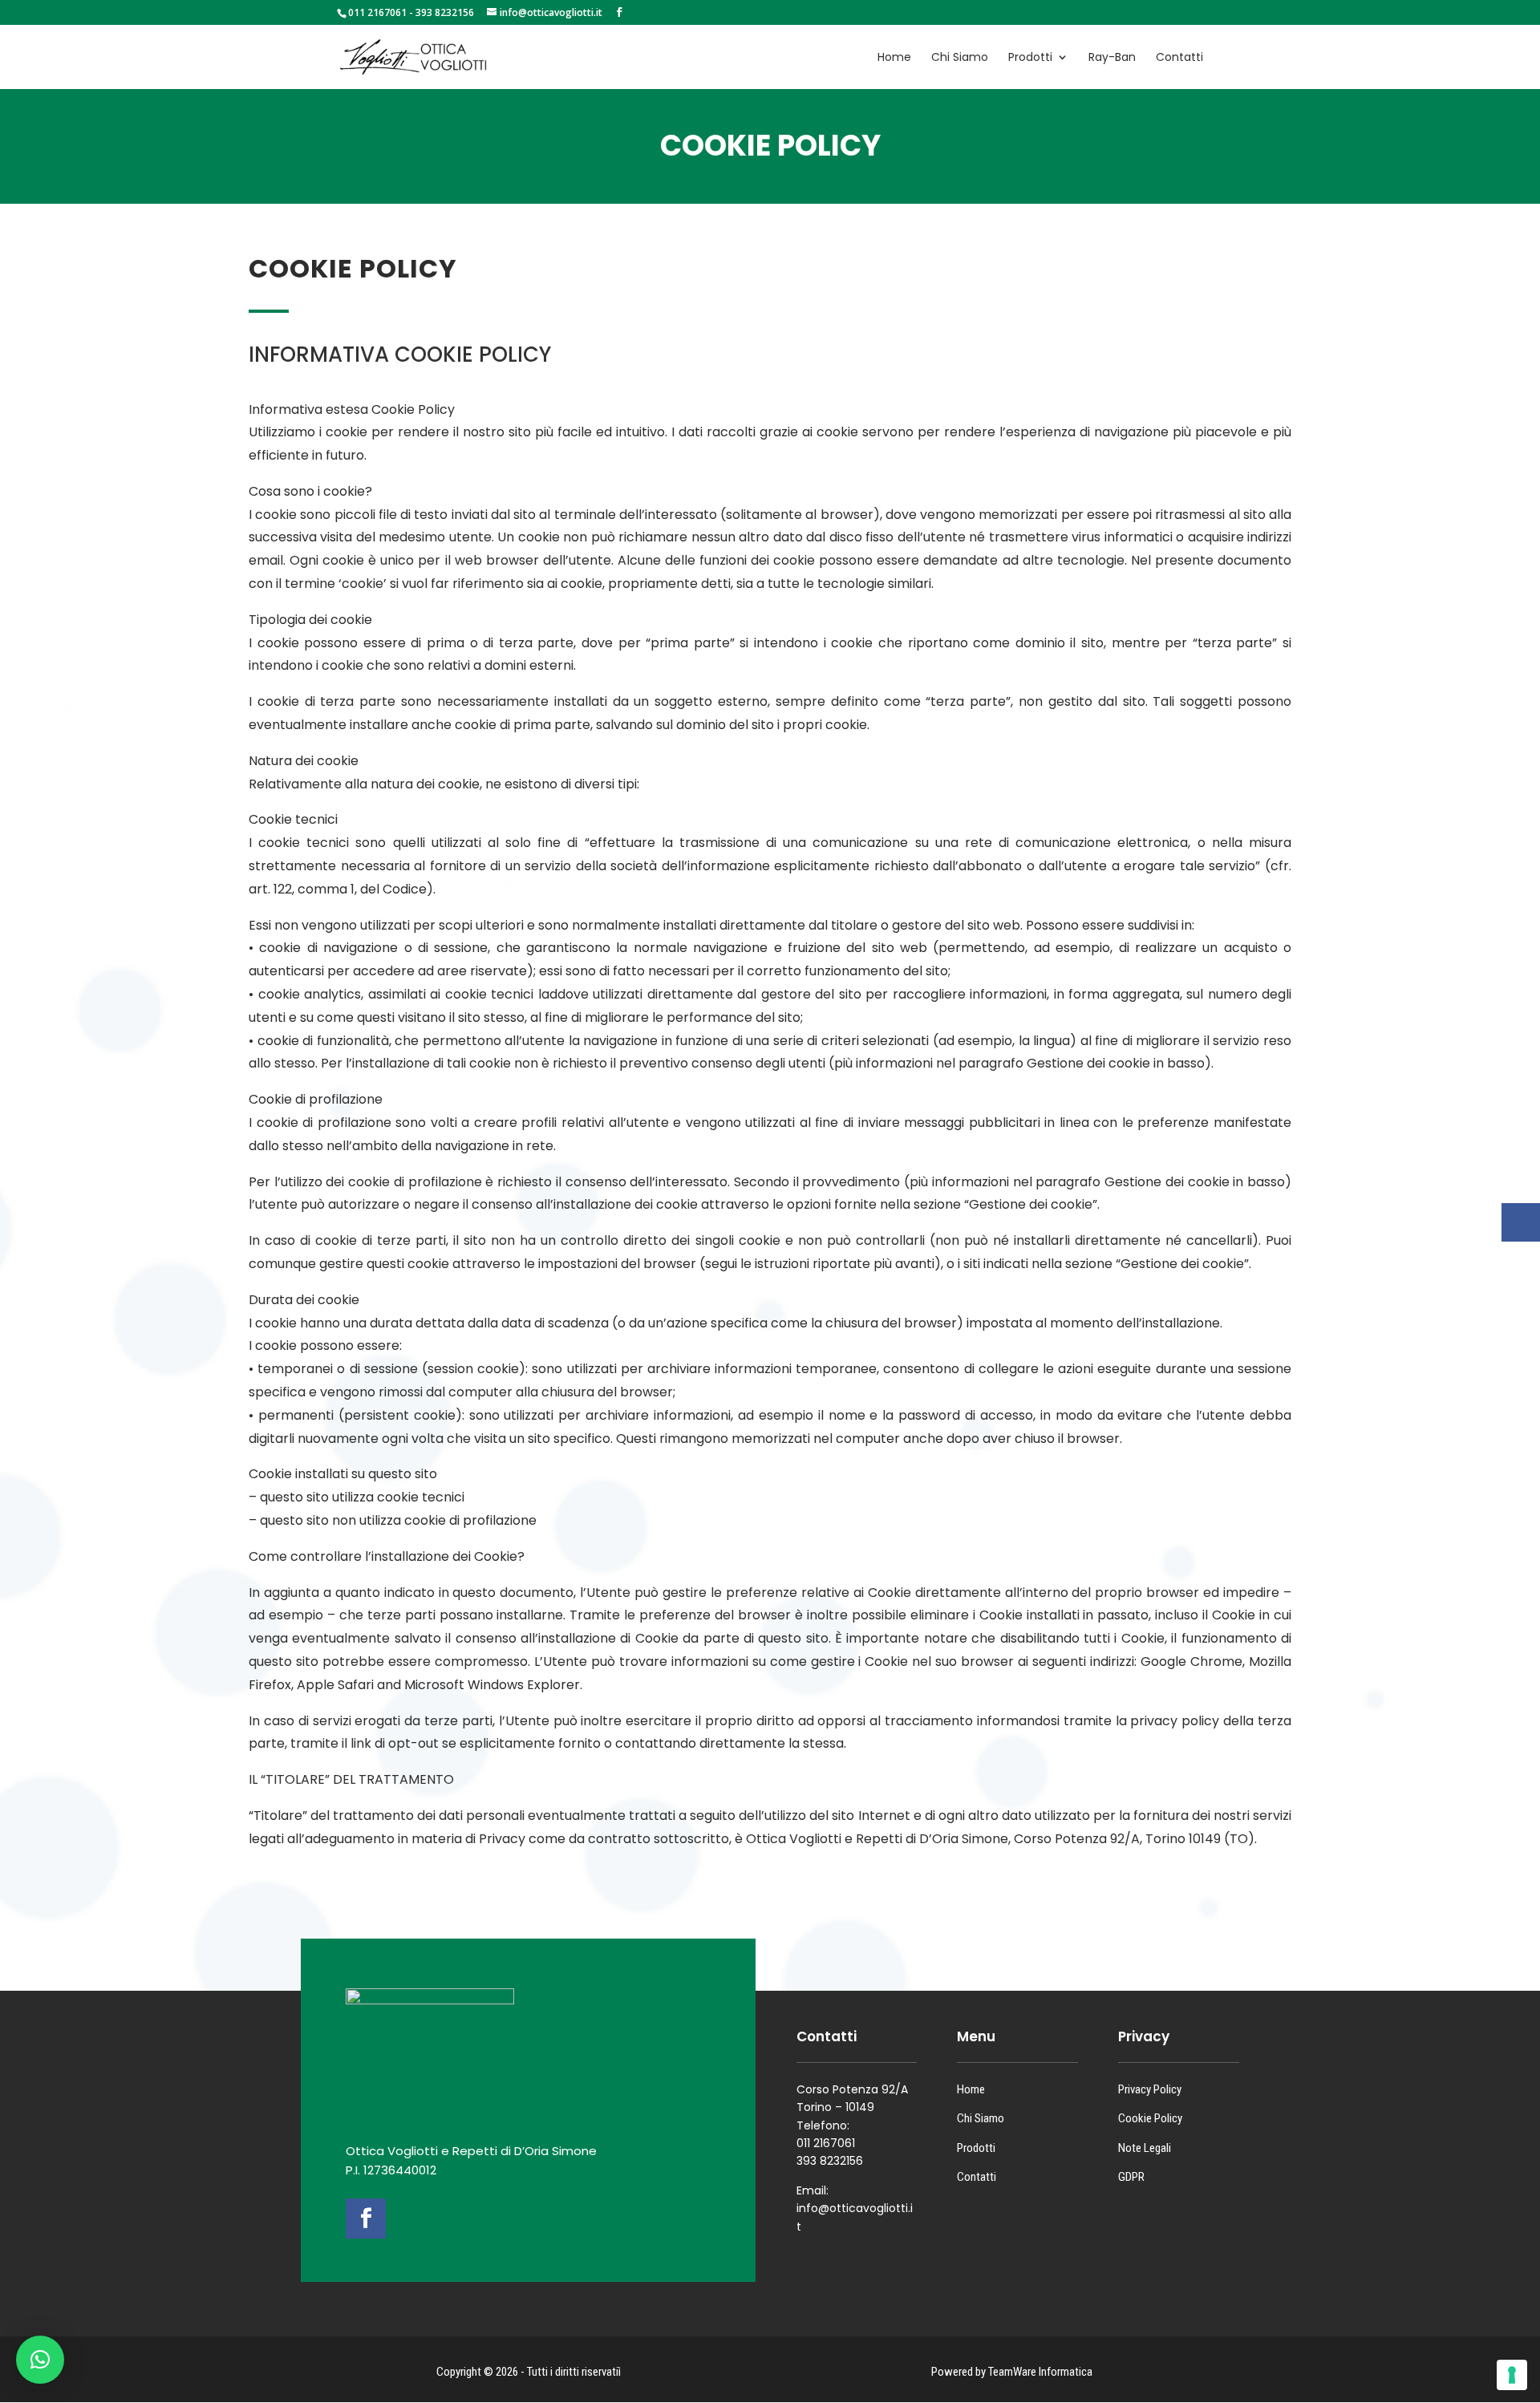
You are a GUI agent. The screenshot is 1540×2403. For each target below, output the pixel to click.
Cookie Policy (1150, 2118)
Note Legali (1145, 2148)
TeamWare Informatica (1040, 2372)
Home (971, 2089)
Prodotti (976, 2148)
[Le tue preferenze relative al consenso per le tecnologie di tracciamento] (1512, 2375)
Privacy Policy (1150, 2089)
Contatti (977, 2177)
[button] (40, 2360)
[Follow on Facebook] (366, 2219)
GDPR (1131, 2177)
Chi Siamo (981, 2118)
